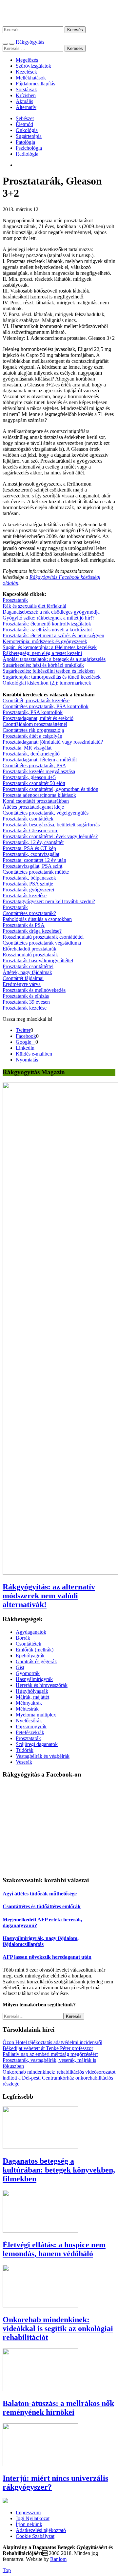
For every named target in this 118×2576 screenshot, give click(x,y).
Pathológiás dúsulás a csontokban (37, 919)
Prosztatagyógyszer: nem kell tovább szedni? (49, 901)
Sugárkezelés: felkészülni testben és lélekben (49, 671)
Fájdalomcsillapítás (35, 84)
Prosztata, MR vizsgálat (27, 748)
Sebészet (25, 118)
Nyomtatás (27, 1060)
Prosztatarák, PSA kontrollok (33, 712)
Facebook (26, 1036)
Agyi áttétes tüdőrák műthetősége (40, 1894)
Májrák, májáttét (32, 1697)
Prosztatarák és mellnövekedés (34, 990)
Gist (20, 1667)
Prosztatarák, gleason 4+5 (29, 777)
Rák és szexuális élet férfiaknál (34, 606)
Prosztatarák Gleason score (30, 830)
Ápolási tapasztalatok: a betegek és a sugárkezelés (54, 659)
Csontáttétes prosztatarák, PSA (34, 765)
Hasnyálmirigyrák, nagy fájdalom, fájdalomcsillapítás (41, 1941)
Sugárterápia (29, 136)
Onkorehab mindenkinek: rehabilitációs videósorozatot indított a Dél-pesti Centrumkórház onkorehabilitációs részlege (59, 2078)
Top (7, 2570)
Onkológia (27, 130)
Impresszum (28, 2512)
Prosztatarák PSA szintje (28, 884)
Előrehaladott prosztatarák (29, 949)
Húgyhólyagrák (32, 1691)
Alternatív (26, 107)
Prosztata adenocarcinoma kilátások (39, 795)
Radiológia (27, 154)
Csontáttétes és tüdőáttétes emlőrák (42, 1906)
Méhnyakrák (29, 1703)
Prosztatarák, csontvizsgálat (31, 854)
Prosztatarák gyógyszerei (28, 890)
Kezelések (26, 72)
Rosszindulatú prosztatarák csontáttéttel (43, 937)
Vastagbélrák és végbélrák (43, 1756)
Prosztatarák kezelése (25, 895)
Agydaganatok (31, 1632)
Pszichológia (29, 148)
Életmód (24, 124)
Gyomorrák (28, 1673)
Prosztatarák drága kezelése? (32, 931)
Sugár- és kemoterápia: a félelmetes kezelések (50, 647)
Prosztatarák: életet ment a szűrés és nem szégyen (53, 635)
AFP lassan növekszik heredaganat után (47, 1957)
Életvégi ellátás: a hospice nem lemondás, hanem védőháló (54, 2249)
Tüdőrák (25, 1750)
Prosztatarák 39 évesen (26, 1002)
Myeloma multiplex (36, 1715)
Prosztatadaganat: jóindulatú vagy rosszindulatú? (53, 742)
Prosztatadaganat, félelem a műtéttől (40, 760)
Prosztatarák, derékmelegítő (31, 754)
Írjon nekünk (29, 2524)
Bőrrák (23, 1638)
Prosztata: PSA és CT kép (29, 848)
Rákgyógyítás (59, 13)
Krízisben (26, 95)
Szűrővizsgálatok (33, 66)
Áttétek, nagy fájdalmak (27, 972)
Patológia (25, 142)
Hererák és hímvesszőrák (42, 1685)
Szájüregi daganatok (37, 1744)
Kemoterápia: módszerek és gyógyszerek (45, 641)
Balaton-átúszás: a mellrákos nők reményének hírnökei (58, 2408)
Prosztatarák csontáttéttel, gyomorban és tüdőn (50, 789)
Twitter (23, 1030)
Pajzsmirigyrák (31, 1726)
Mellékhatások (31, 78)
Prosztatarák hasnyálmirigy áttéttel (38, 961)
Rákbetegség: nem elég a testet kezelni (42, 653)
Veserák (24, 1762)
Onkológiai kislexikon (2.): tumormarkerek (47, 683)
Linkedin (25, 1048)
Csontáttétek (29, 1644)
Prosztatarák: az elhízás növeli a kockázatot (47, 630)
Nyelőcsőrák (29, 1721)
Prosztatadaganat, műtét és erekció (38, 718)
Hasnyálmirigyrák (34, 1679)
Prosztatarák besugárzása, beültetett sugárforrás (51, 825)
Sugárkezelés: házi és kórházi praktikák (43, 665)
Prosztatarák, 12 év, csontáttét (33, 842)
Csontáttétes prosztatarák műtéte (36, 872)
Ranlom (58, 2559)
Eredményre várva (22, 984)
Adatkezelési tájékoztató (41, 2530)
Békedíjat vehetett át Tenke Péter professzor (48, 2048)
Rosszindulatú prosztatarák (30, 955)
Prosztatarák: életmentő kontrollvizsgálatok (47, 624)
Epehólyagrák (30, 1656)
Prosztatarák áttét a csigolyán (32, 736)
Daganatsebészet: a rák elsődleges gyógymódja (51, 612)
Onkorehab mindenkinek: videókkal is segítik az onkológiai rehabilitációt (58, 2328)
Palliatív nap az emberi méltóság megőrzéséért (50, 2054)
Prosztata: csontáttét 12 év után (34, 860)
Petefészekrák (30, 1732)
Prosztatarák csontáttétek (28, 819)
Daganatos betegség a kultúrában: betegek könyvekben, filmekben (59, 2170)
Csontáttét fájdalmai (23, 978)
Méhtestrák (27, 1709)
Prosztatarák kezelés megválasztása (39, 771)
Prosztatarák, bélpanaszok (29, 878)
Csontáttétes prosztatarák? (29, 913)
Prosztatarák (15, 600)
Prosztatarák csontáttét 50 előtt (34, 783)
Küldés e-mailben (34, 1054)
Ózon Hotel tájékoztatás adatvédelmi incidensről (52, 2042)
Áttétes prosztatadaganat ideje (33, 807)
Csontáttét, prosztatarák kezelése (36, 700)
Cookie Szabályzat (35, 2536)
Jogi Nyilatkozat (33, 2518)
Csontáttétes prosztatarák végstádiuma (42, 943)
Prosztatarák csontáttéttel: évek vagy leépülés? (50, 836)
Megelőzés (27, 60)
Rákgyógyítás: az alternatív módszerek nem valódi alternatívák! (49, 1596)
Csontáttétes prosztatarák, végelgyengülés (46, 813)
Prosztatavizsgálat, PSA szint (32, 866)
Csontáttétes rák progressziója (33, 730)
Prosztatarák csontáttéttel (28, 966)
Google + (26, 1042)
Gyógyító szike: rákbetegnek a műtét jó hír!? (49, 618)
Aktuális (24, 101)
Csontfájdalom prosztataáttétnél (35, 724)
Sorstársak (26, 89)
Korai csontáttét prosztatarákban (36, 801)
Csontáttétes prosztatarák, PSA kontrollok (46, 706)
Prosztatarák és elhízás (26, 996)
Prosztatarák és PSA (24, 925)
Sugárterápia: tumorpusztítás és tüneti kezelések (52, 677)
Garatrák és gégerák (36, 1661)
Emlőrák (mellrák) (35, 1650)
